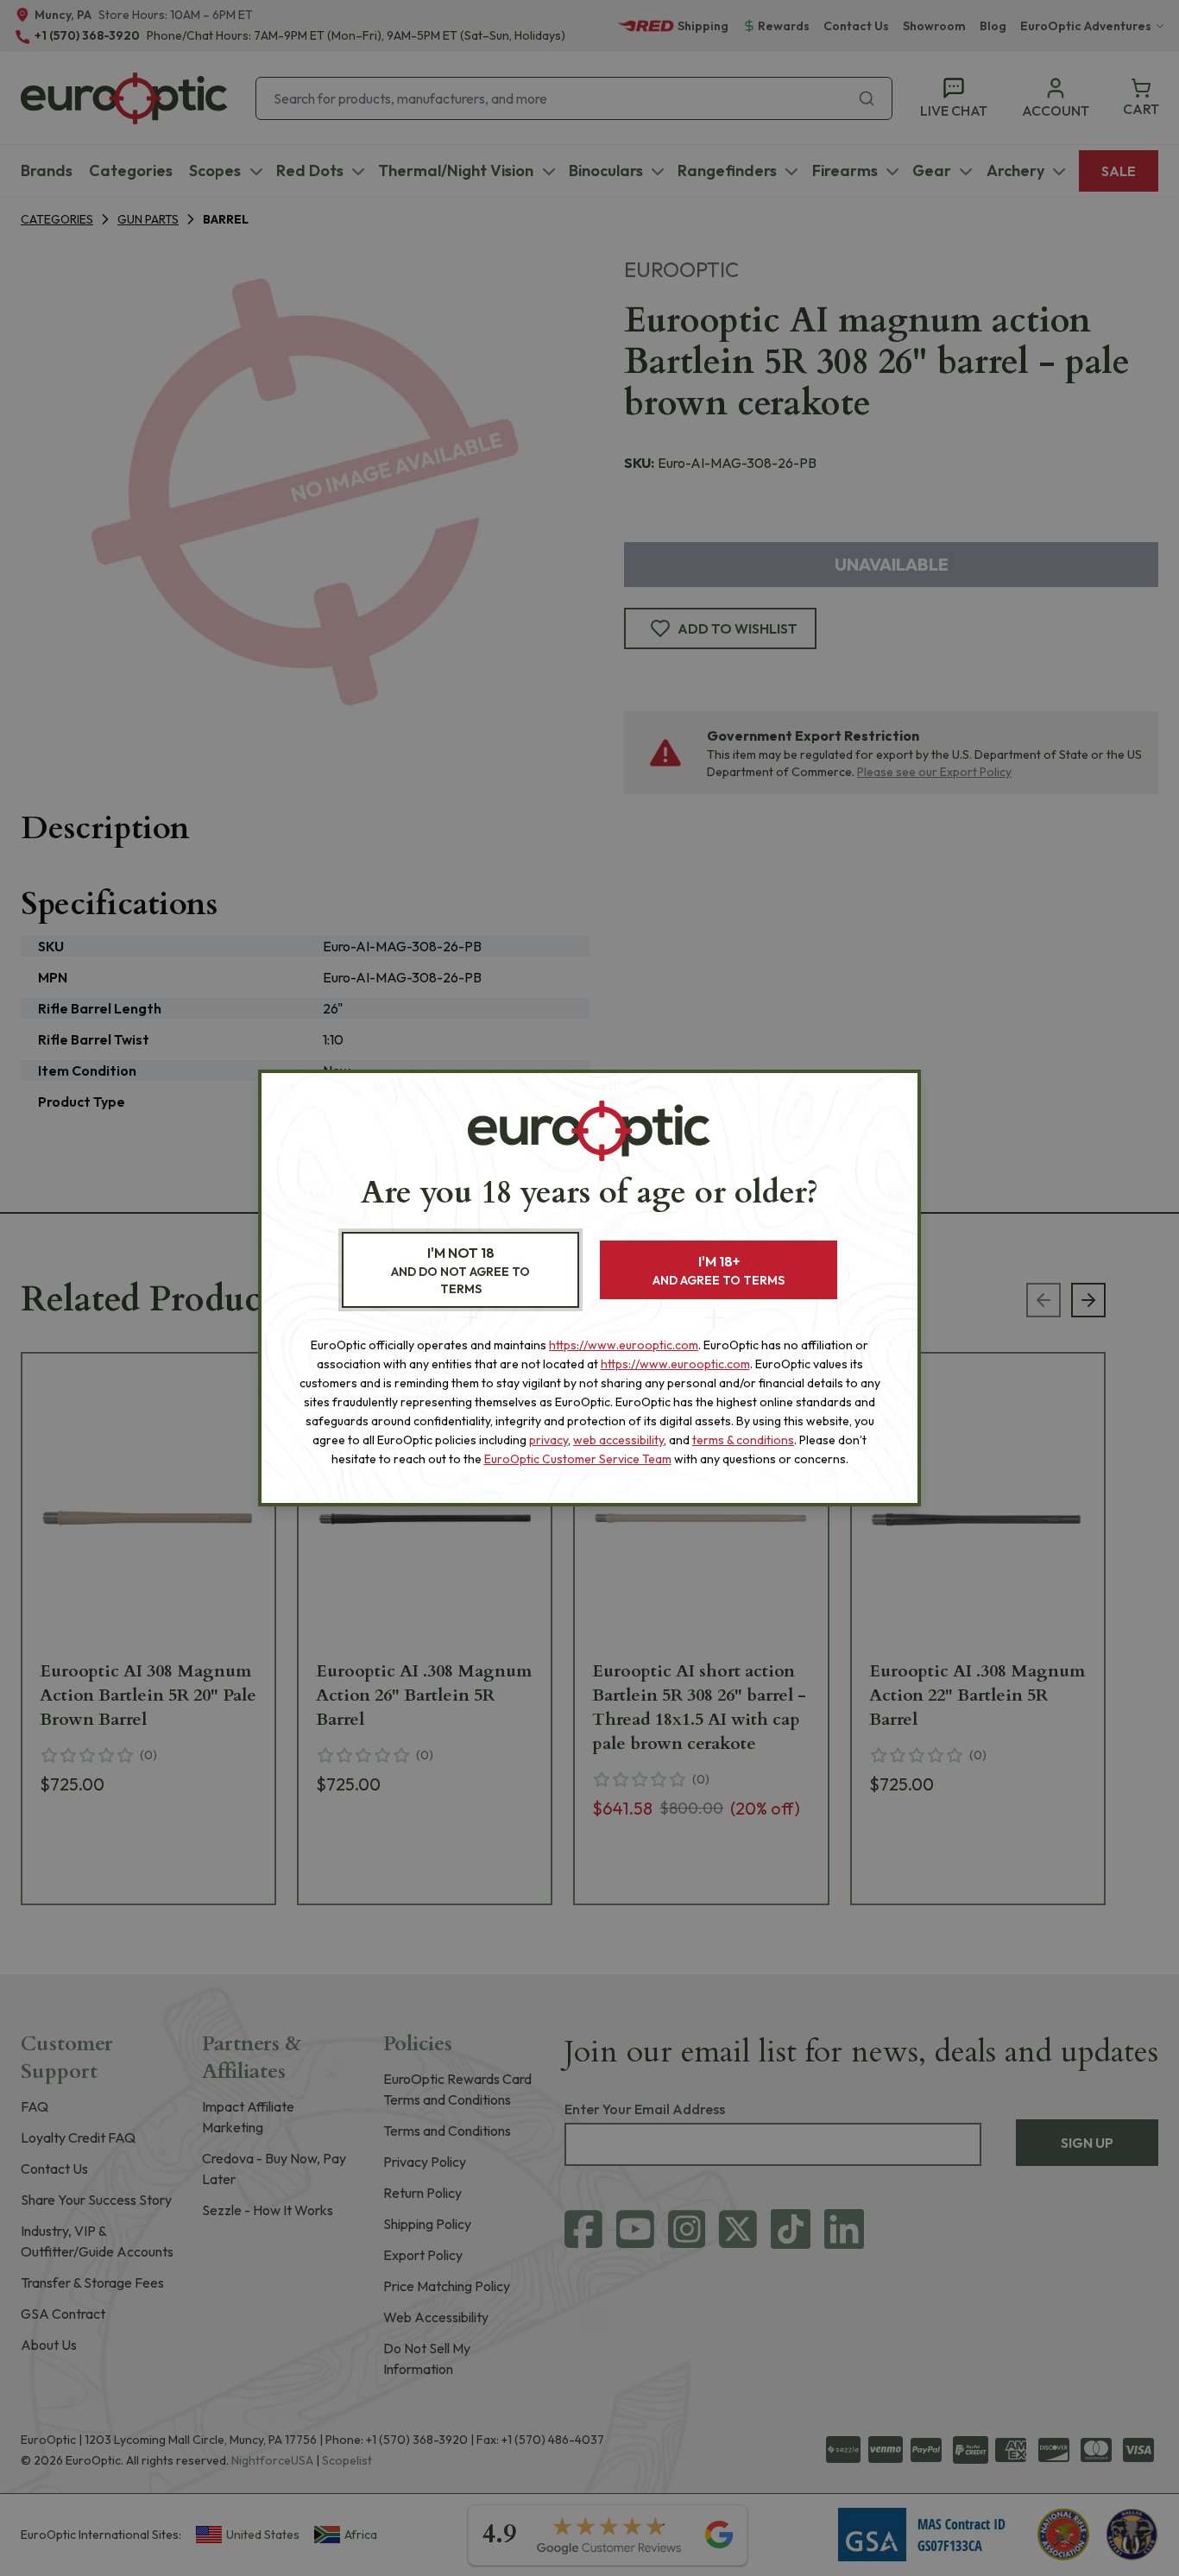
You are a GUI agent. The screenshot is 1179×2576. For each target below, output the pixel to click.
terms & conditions (743, 1440)
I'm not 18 (460, 1270)
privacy (549, 1440)
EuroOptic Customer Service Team (578, 1459)
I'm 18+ (719, 1270)
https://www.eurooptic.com (624, 1345)
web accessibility (618, 1440)
